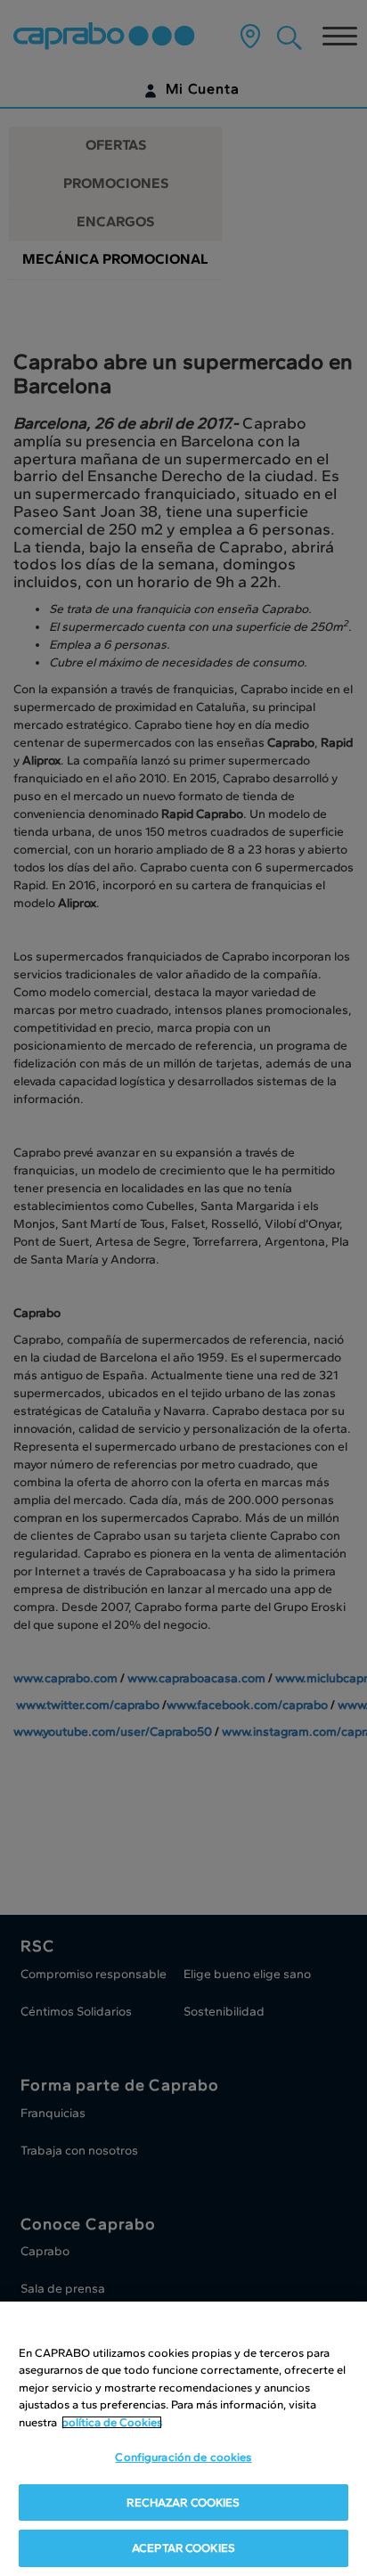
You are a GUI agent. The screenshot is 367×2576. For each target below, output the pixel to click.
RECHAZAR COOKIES (183, 2502)
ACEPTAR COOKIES (183, 2548)
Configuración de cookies (183, 2457)
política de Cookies (112, 2422)
